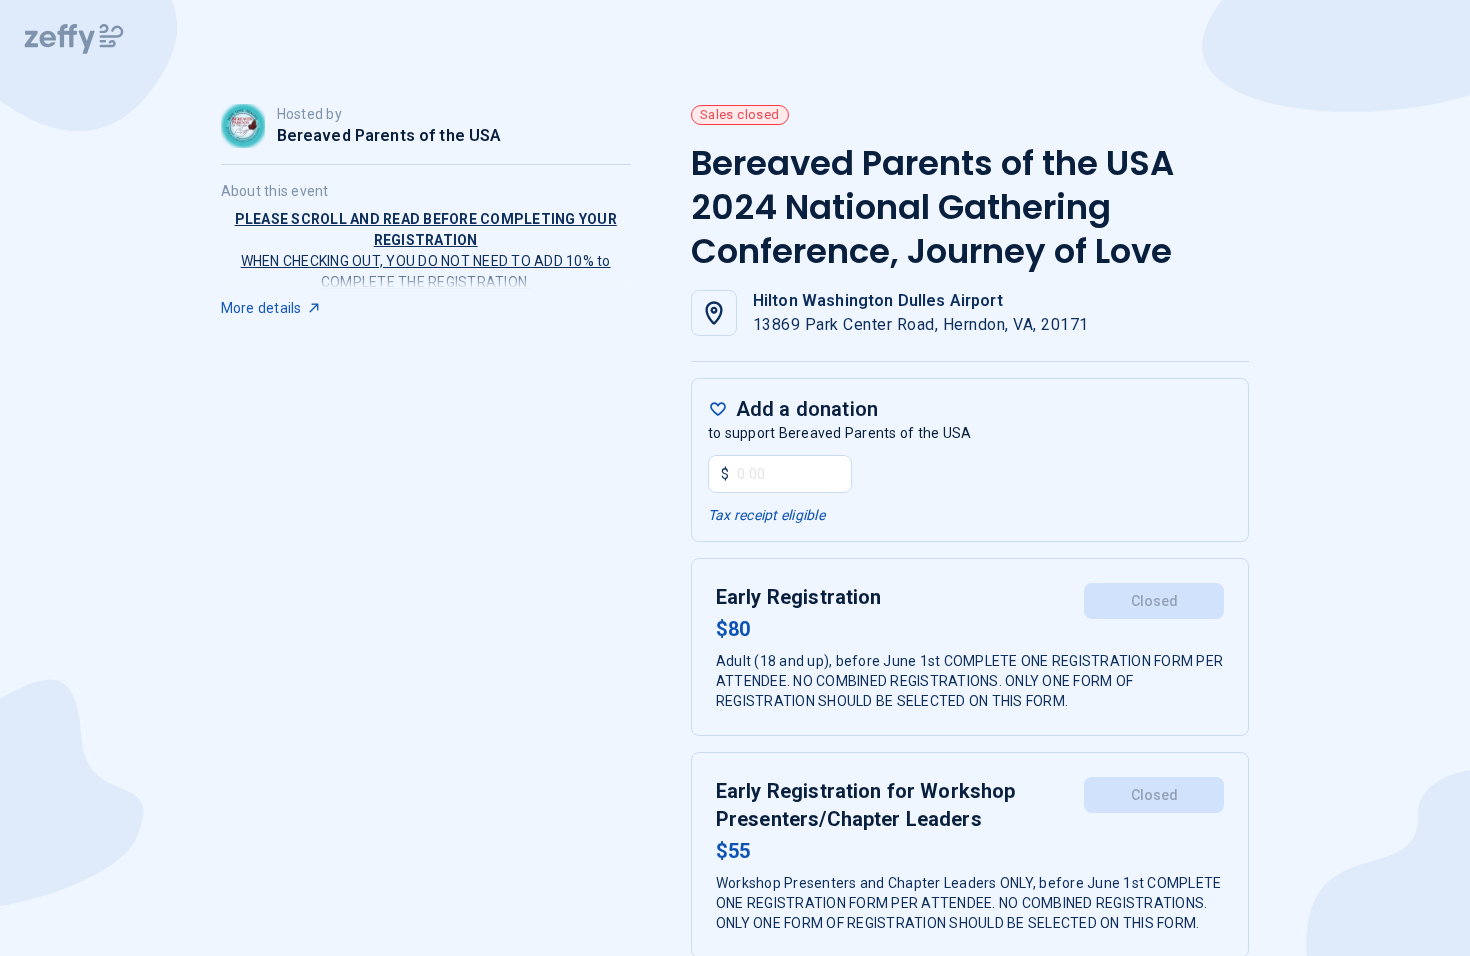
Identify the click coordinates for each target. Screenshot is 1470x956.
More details (261, 308)
